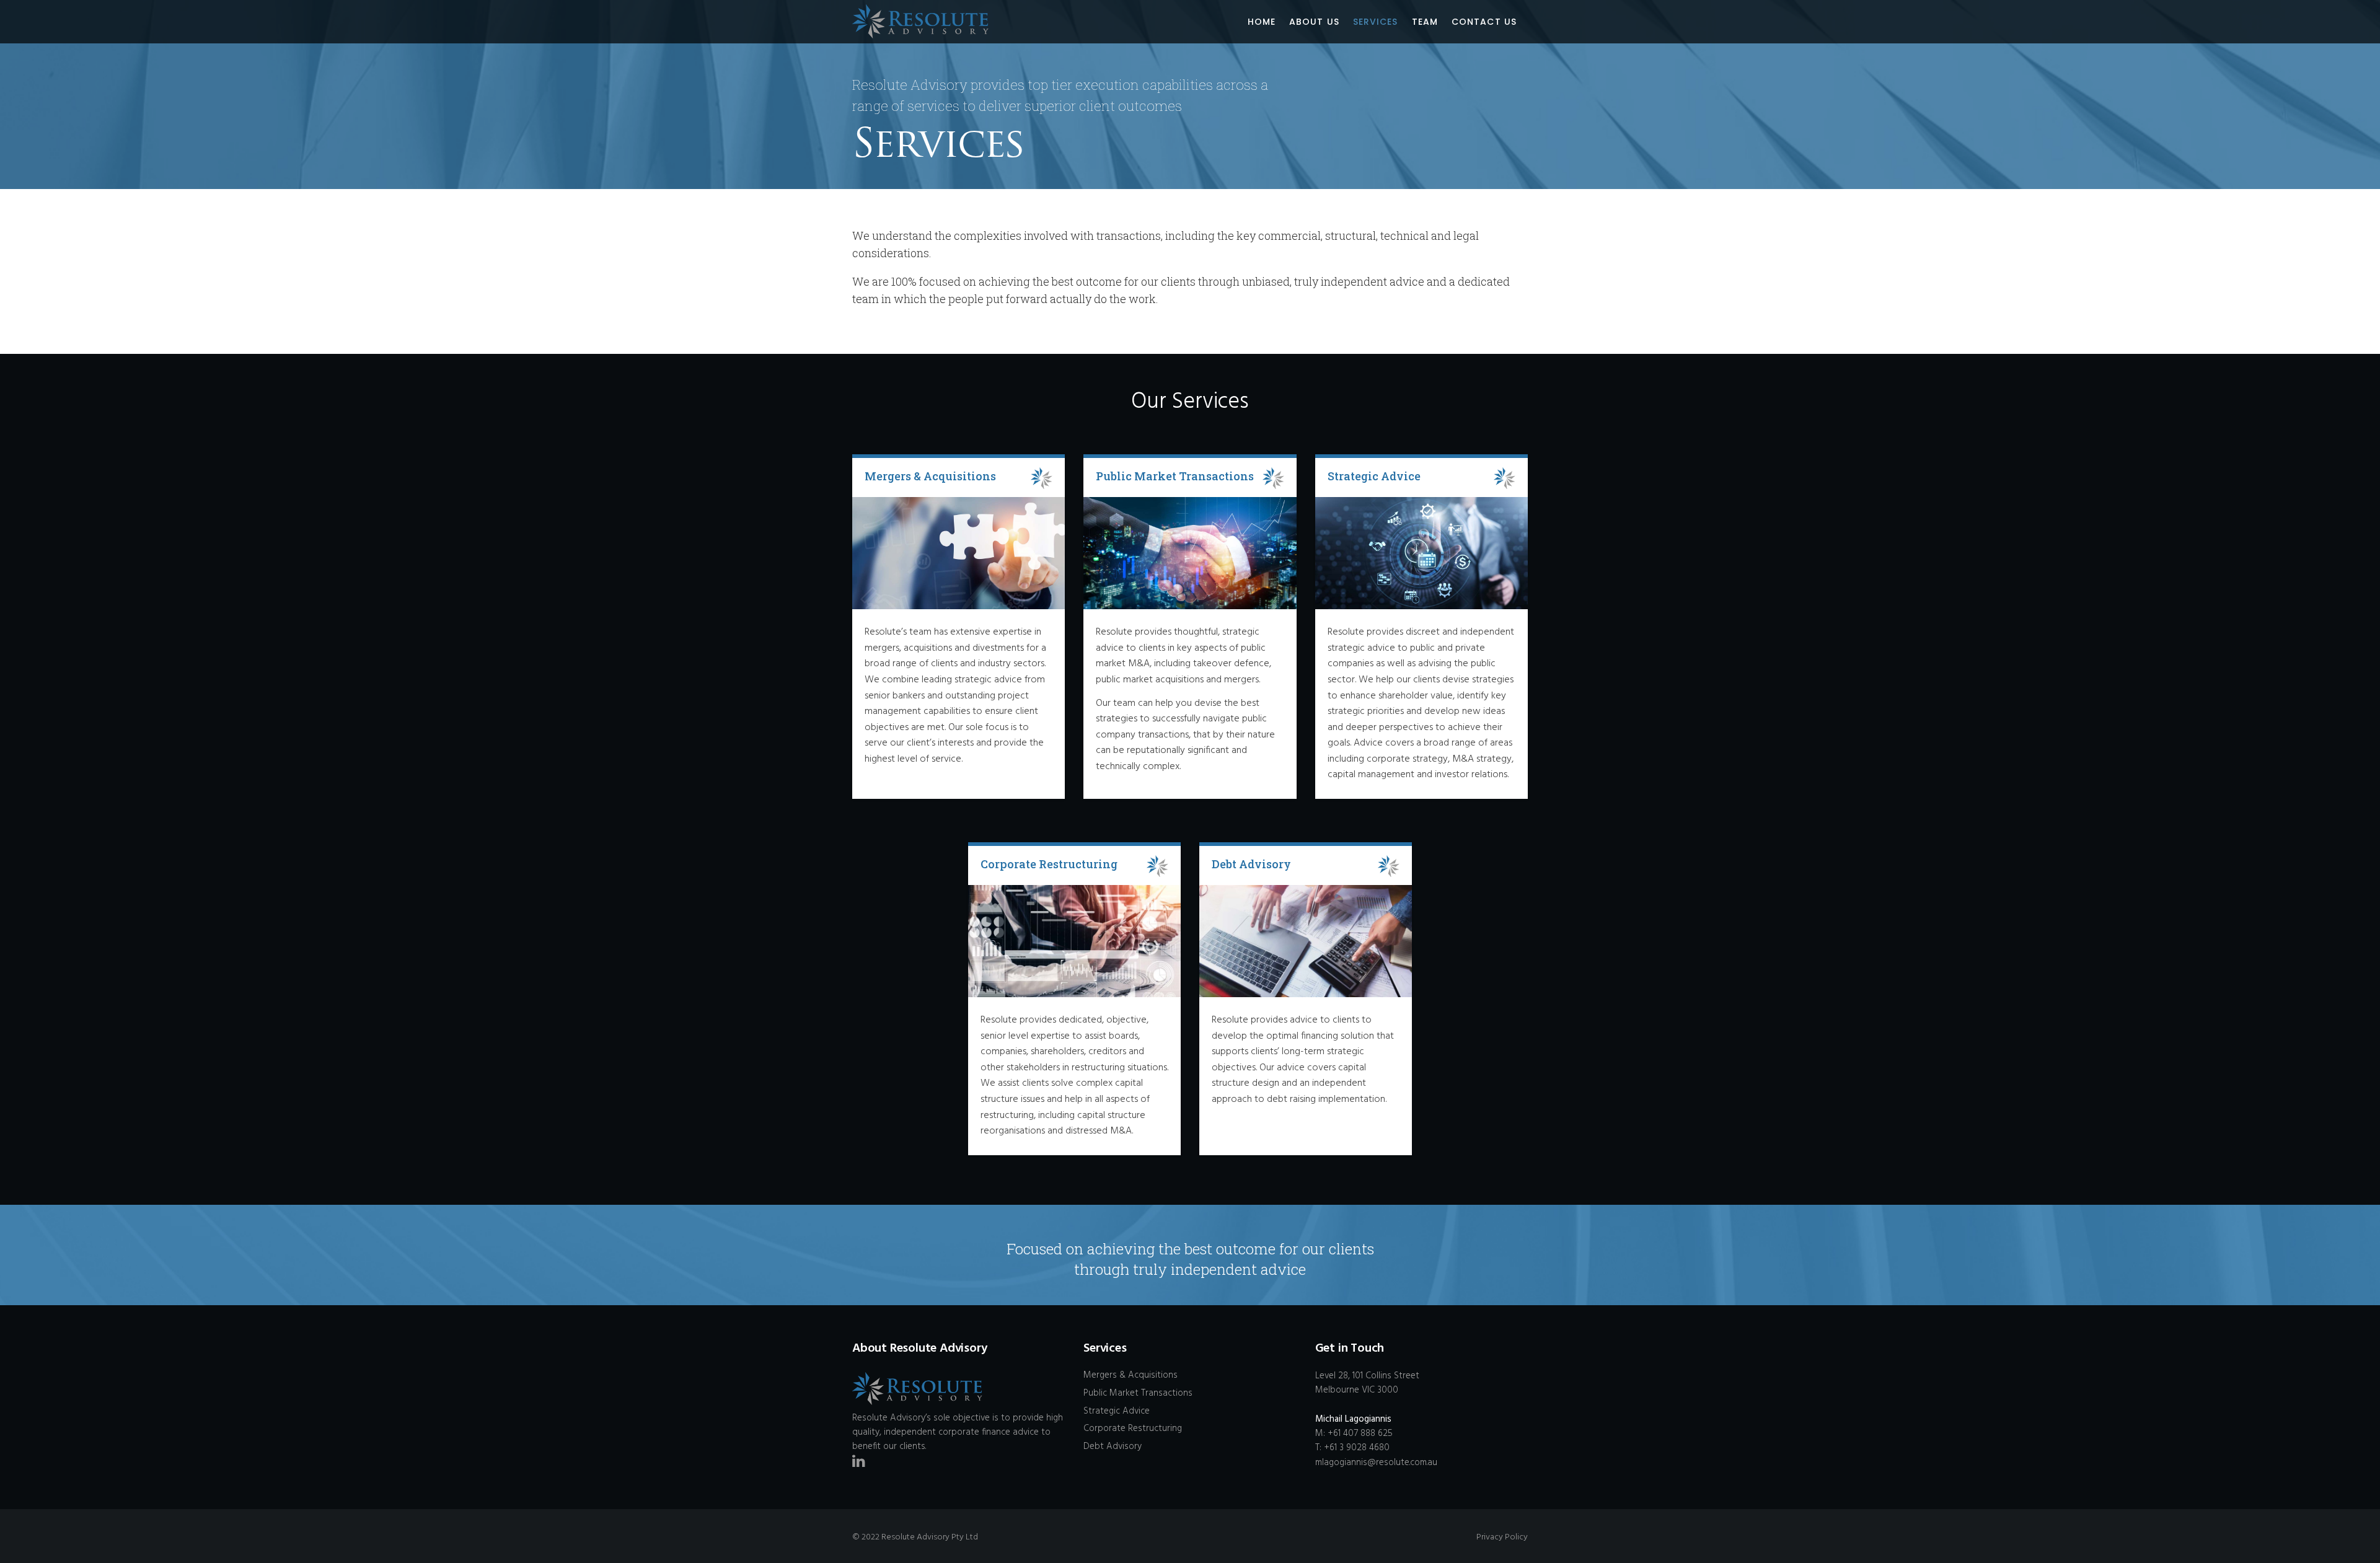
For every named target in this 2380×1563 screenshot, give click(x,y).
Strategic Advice (1117, 1411)
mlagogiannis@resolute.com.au (1376, 1463)
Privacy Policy (1502, 1537)
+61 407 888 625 (1360, 1433)
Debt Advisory (1113, 1446)
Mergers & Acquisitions (1130, 1375)
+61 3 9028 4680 (1357, 1448)
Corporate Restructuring (1133, 1429)
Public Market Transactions (1138, 1393)
